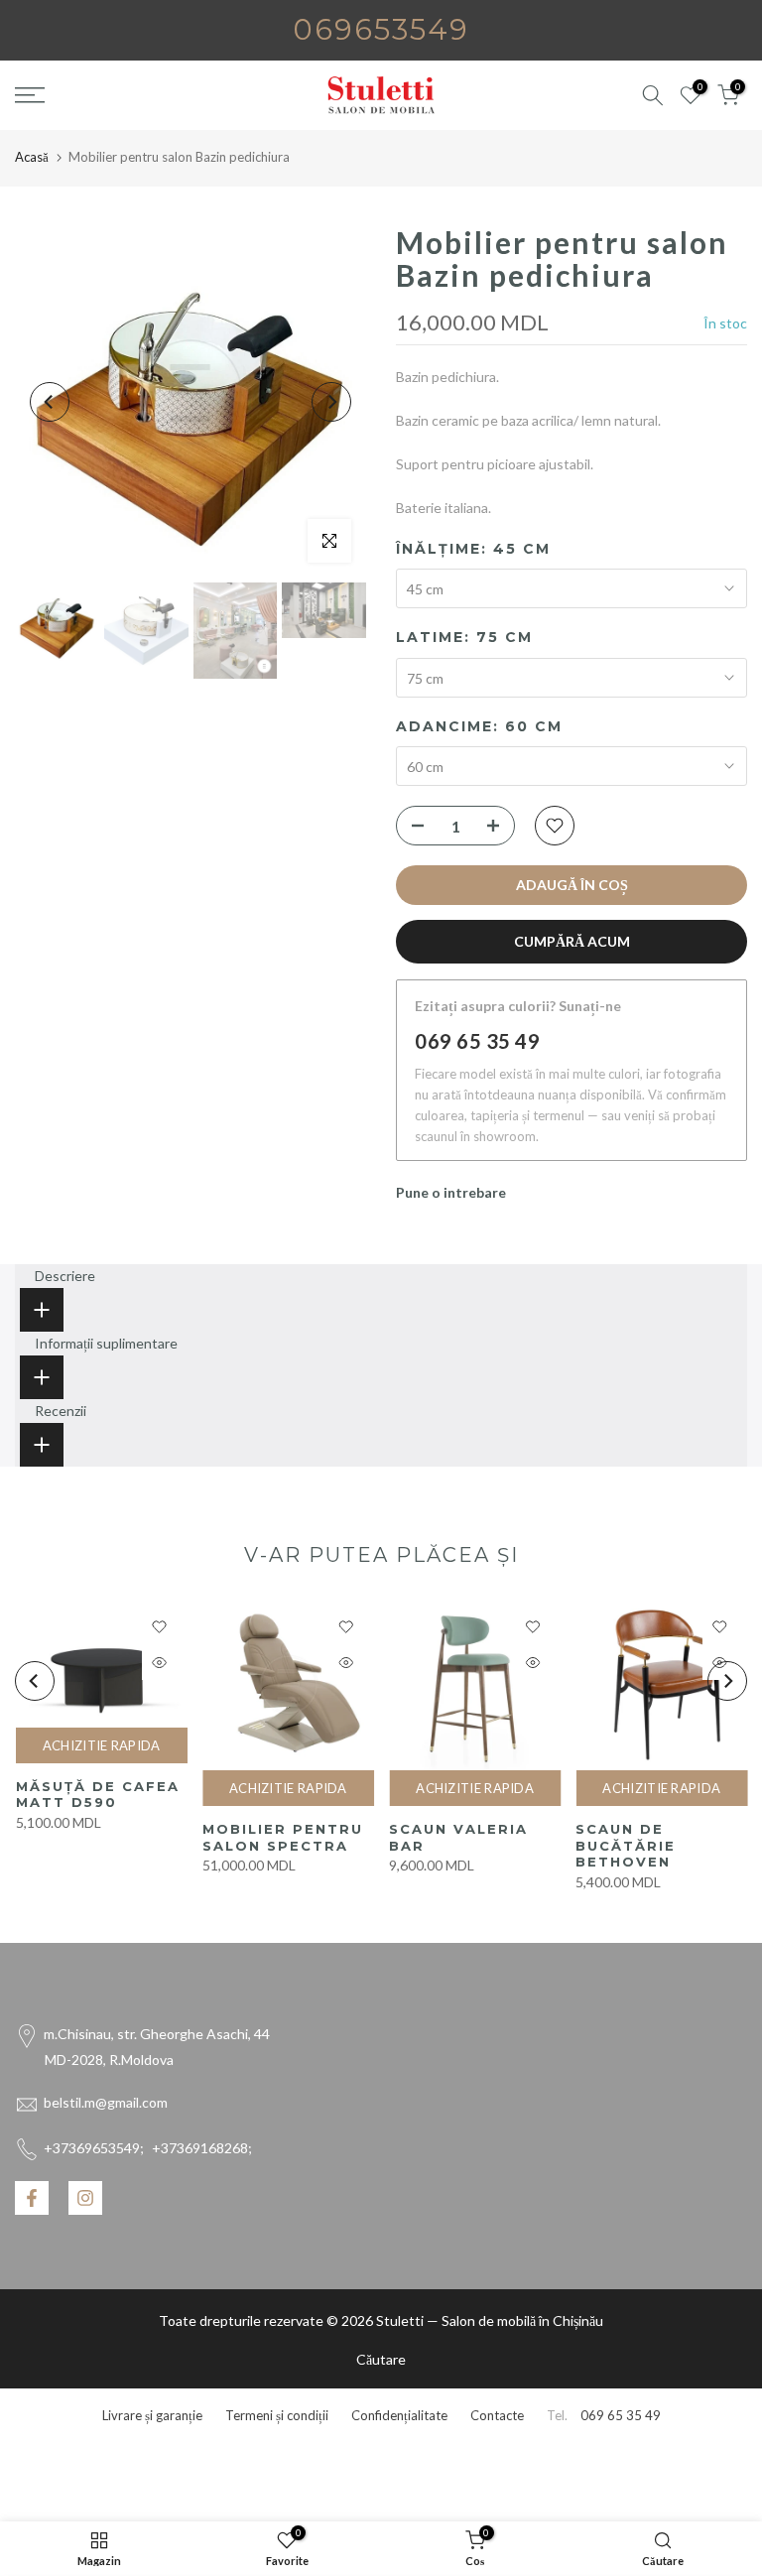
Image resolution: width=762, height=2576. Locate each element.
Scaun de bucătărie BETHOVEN (626, 1845)
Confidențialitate (399, 2415)
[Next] (331, 402)
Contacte (497, 2415)
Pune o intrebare (451, 1192)
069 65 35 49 (477, 1041)
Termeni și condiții (277, 2415)
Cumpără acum (572, 941)
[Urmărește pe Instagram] (85, 2198)
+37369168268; (148, 2148)
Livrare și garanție (152, 2415)
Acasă (32, 157)
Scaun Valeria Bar (458, 1837)
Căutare (381, 2359)
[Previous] (50, 402)
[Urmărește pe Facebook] (32, 2198)
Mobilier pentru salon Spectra (282, 1837)
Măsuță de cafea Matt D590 (97, 1795)
